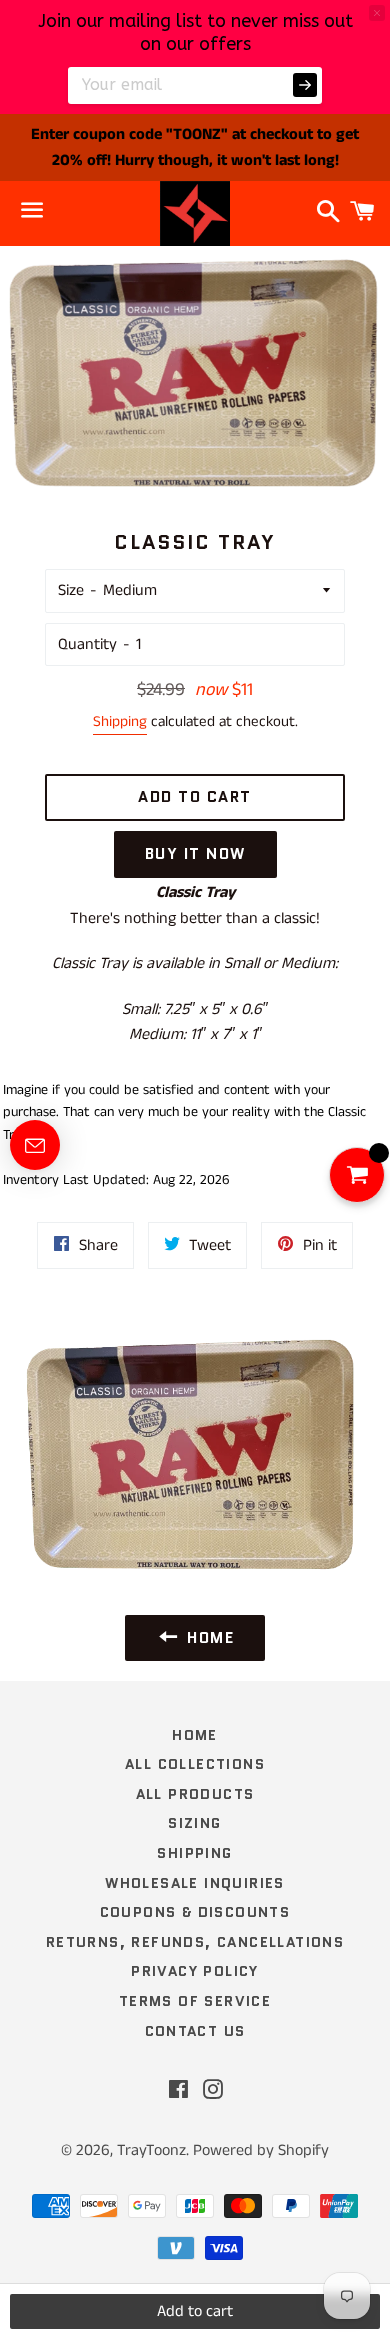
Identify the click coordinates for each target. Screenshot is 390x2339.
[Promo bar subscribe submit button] (305, 85)
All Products (195, 1794)
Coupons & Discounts (195, 1912)
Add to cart (195, 2311)
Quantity (87, 644)
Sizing (194, 1823)
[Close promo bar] (377, 13)
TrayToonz (151, 2150)
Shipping (120, 721)
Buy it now (195, 854)
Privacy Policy (195, 1971)
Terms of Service (195, 2001)
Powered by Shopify (261, 2150)
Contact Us (195, 2031)
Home (195, 1735)
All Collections (195, 1764)
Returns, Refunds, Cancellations (195, 1942)
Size (71, 590)
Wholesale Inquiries (195, 1883)
